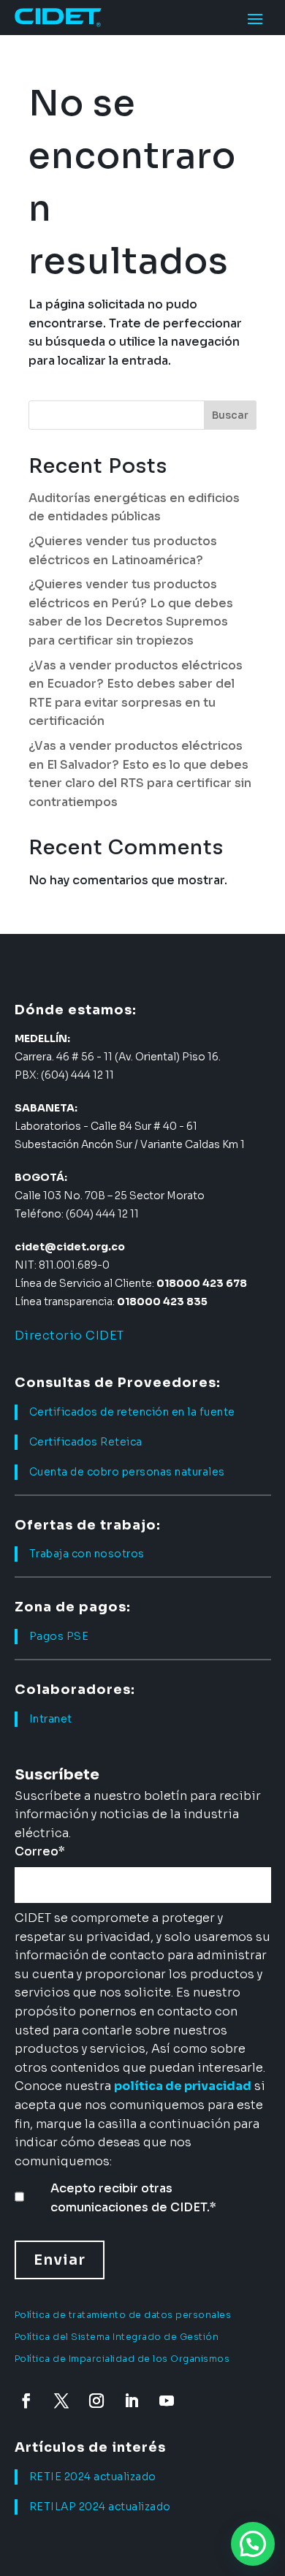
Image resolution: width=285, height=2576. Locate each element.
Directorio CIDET (69, 1336)
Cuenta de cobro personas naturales (127, 1472)
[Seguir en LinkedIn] (132, 2401)
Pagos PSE (59, 1636)
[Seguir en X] (61, 2401)
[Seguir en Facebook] (26, 2401)
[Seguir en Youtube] (167, 2401)
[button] (253, 2544)
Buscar (230, 415)
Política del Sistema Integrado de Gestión (117, 2337)
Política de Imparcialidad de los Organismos (122, 2359)
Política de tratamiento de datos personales (123, 2315)
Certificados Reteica (86, 1442)
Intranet (51, 1719)
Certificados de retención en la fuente (132, 1412)
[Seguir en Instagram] (96, 2401)
